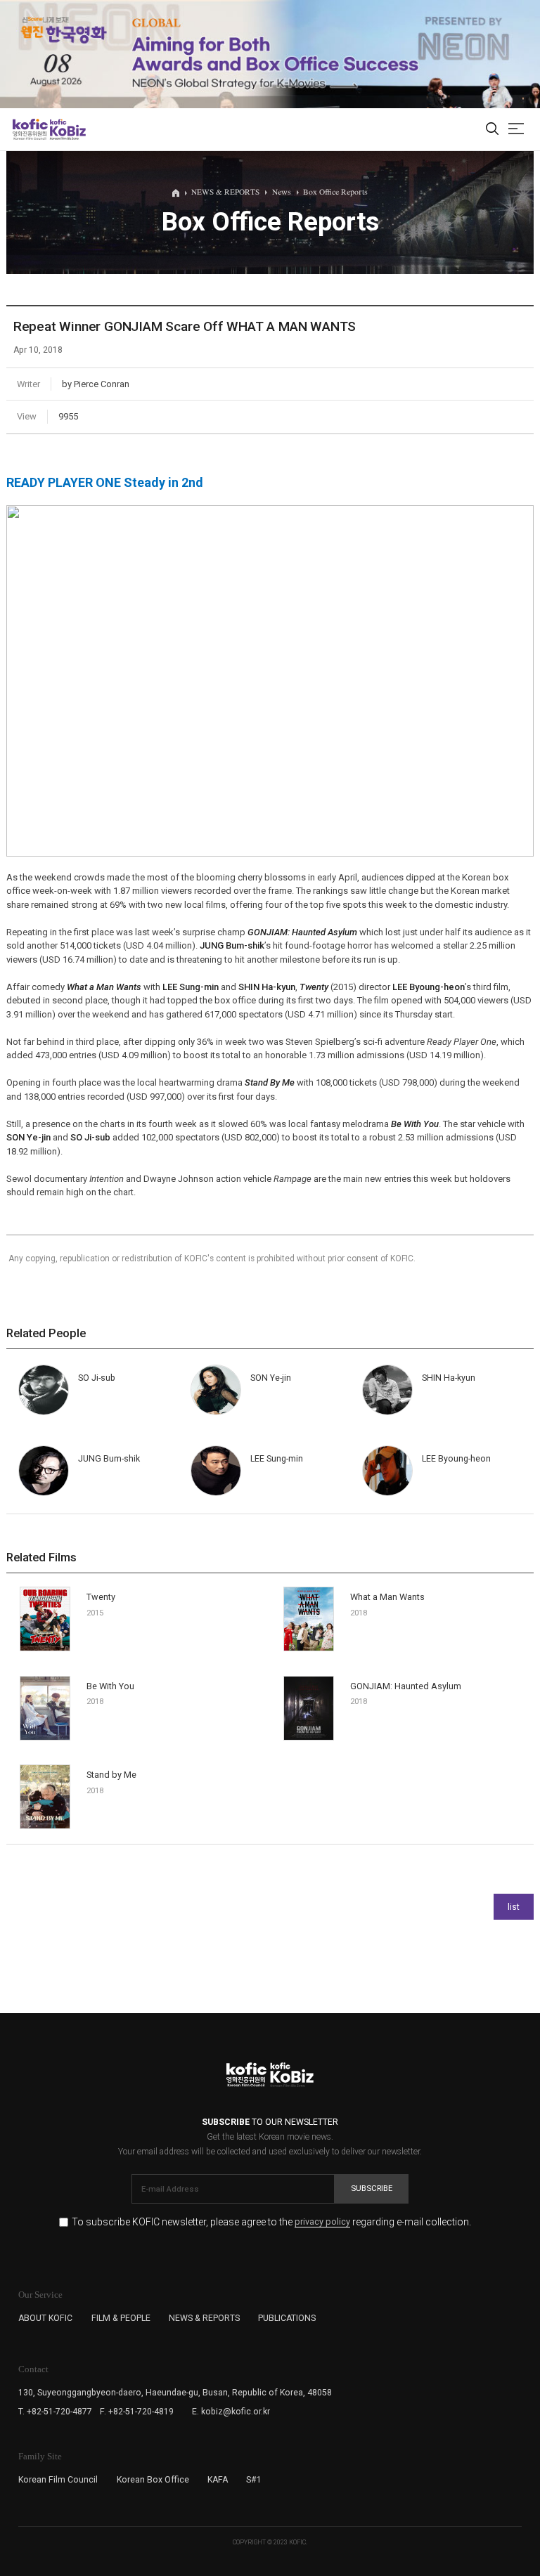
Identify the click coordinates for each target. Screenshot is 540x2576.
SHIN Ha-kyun (267, 987)
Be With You (415, 1124)
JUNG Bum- (232, 945)
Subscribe (372, 2188)
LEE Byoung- (429, 987)
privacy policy (322, 2222)
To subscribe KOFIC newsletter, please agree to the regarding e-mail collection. (271, 2222)
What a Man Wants (104, 987)
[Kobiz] (67, 129)
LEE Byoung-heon (456, 1458)
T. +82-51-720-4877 (55, 2412)
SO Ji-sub (90, 1137)
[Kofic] (30, 129)
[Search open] (492, 130)
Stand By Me (270, 1082)
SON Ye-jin (28, 1137)
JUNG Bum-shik (109, 1458)
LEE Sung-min (191, 987)
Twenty (314, 987)
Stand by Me (111, 1775)
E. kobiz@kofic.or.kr (231, 2412)
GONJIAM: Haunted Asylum (302, 932)
